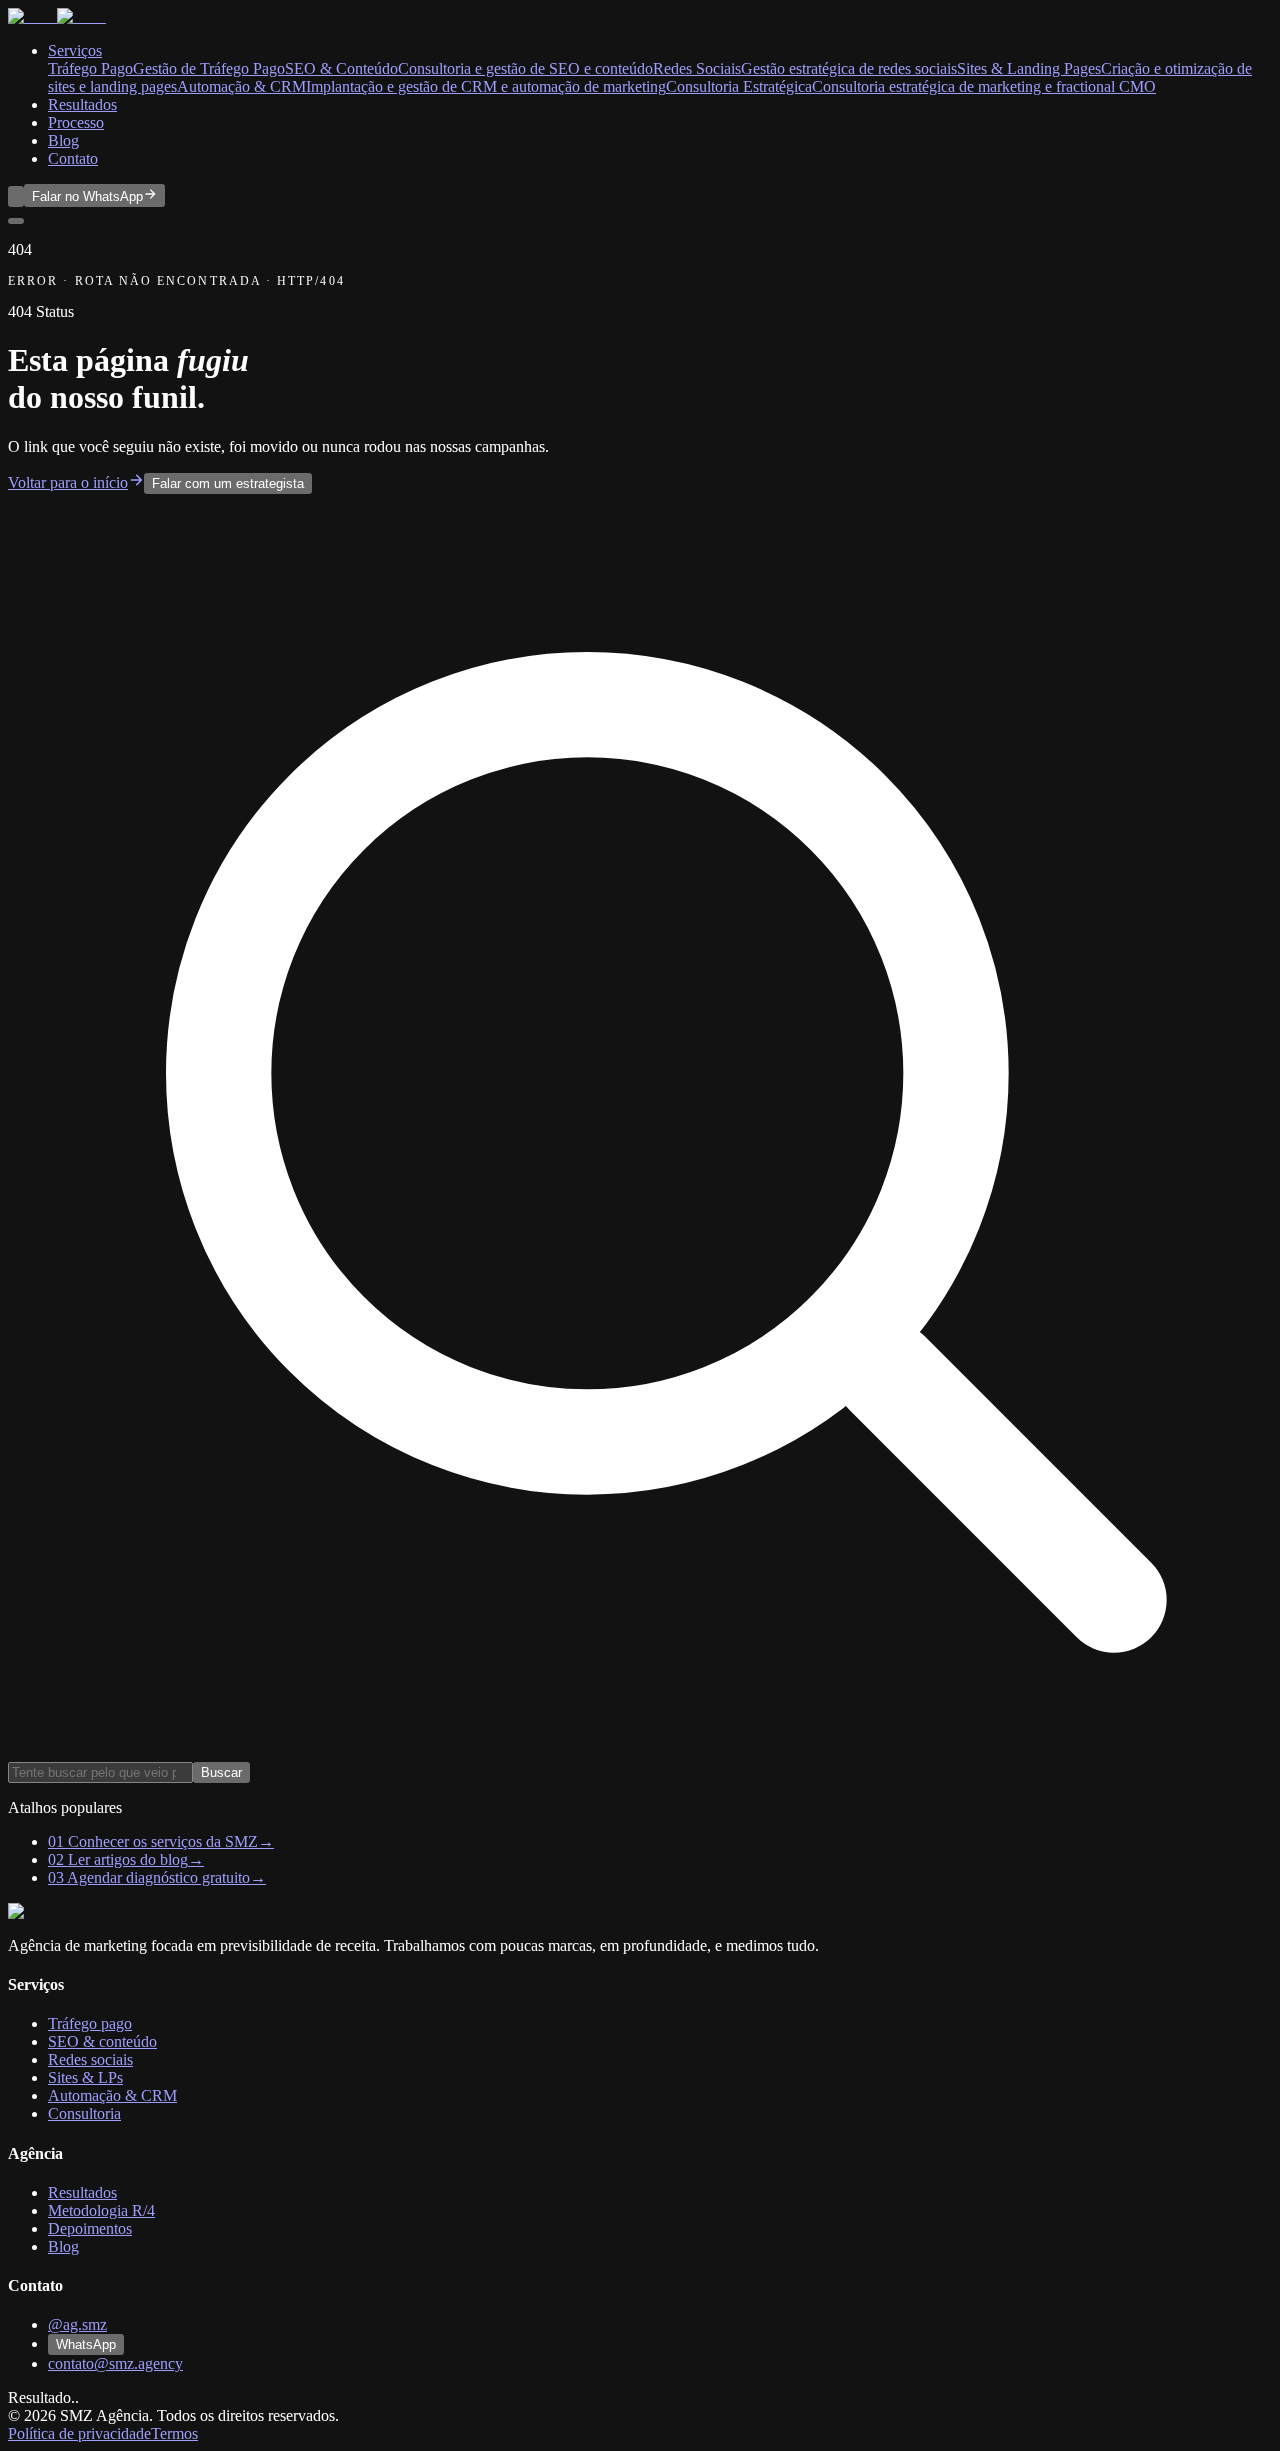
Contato (73, 158)
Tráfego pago (90, 2023)
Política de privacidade (79, 2433)
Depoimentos (90, 2228)
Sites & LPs (85, 2077)
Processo (76, 122)
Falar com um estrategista (228, 483)
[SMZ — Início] (57, 16)
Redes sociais (90, 2059)
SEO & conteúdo (102, 2041)
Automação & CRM (112, 2095)
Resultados (82, 104)
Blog (63, 140)
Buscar (221, 1772)
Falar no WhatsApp (87, 196)
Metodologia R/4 (101, 2210)
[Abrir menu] (16, 221)
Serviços (75, 50)
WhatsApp (86, 2344)
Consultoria (84, 2113)
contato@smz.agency (115, 2363)
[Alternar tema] (16, 196)
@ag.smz (77, 2324)
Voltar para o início (68, 482)
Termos (174, 2433)
